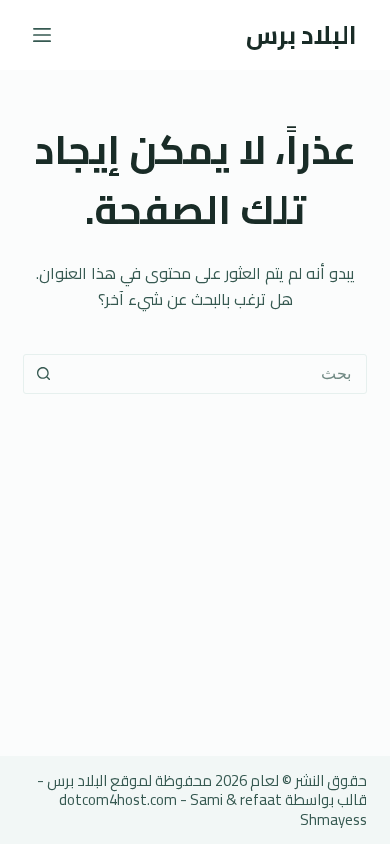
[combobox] (213, 374)
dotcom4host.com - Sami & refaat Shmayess (213, 809)
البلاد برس (301, 34)
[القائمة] (42, 35)
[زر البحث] (43, 374)
